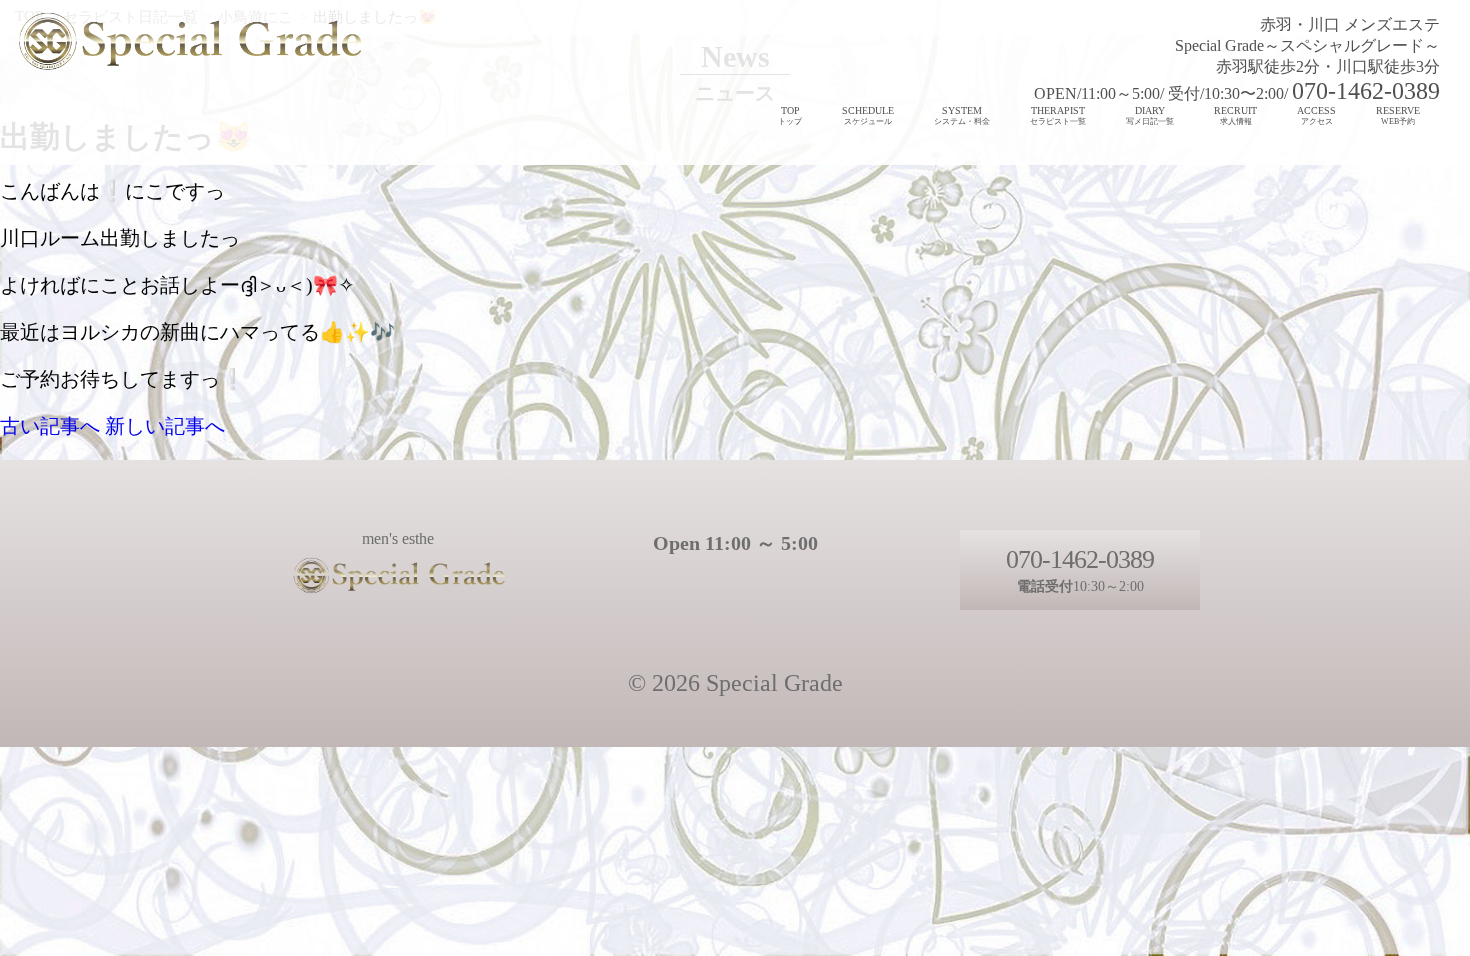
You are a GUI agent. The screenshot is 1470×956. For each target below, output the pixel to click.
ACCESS (1316, 115)
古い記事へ (50, 426)
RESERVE (1398, 115)
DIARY (1150, 115)
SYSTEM (962, 115)
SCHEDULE (868, 115)
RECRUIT (1235, 115)
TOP (790, 115)
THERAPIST (1058, 115)
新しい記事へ (165, 426)
